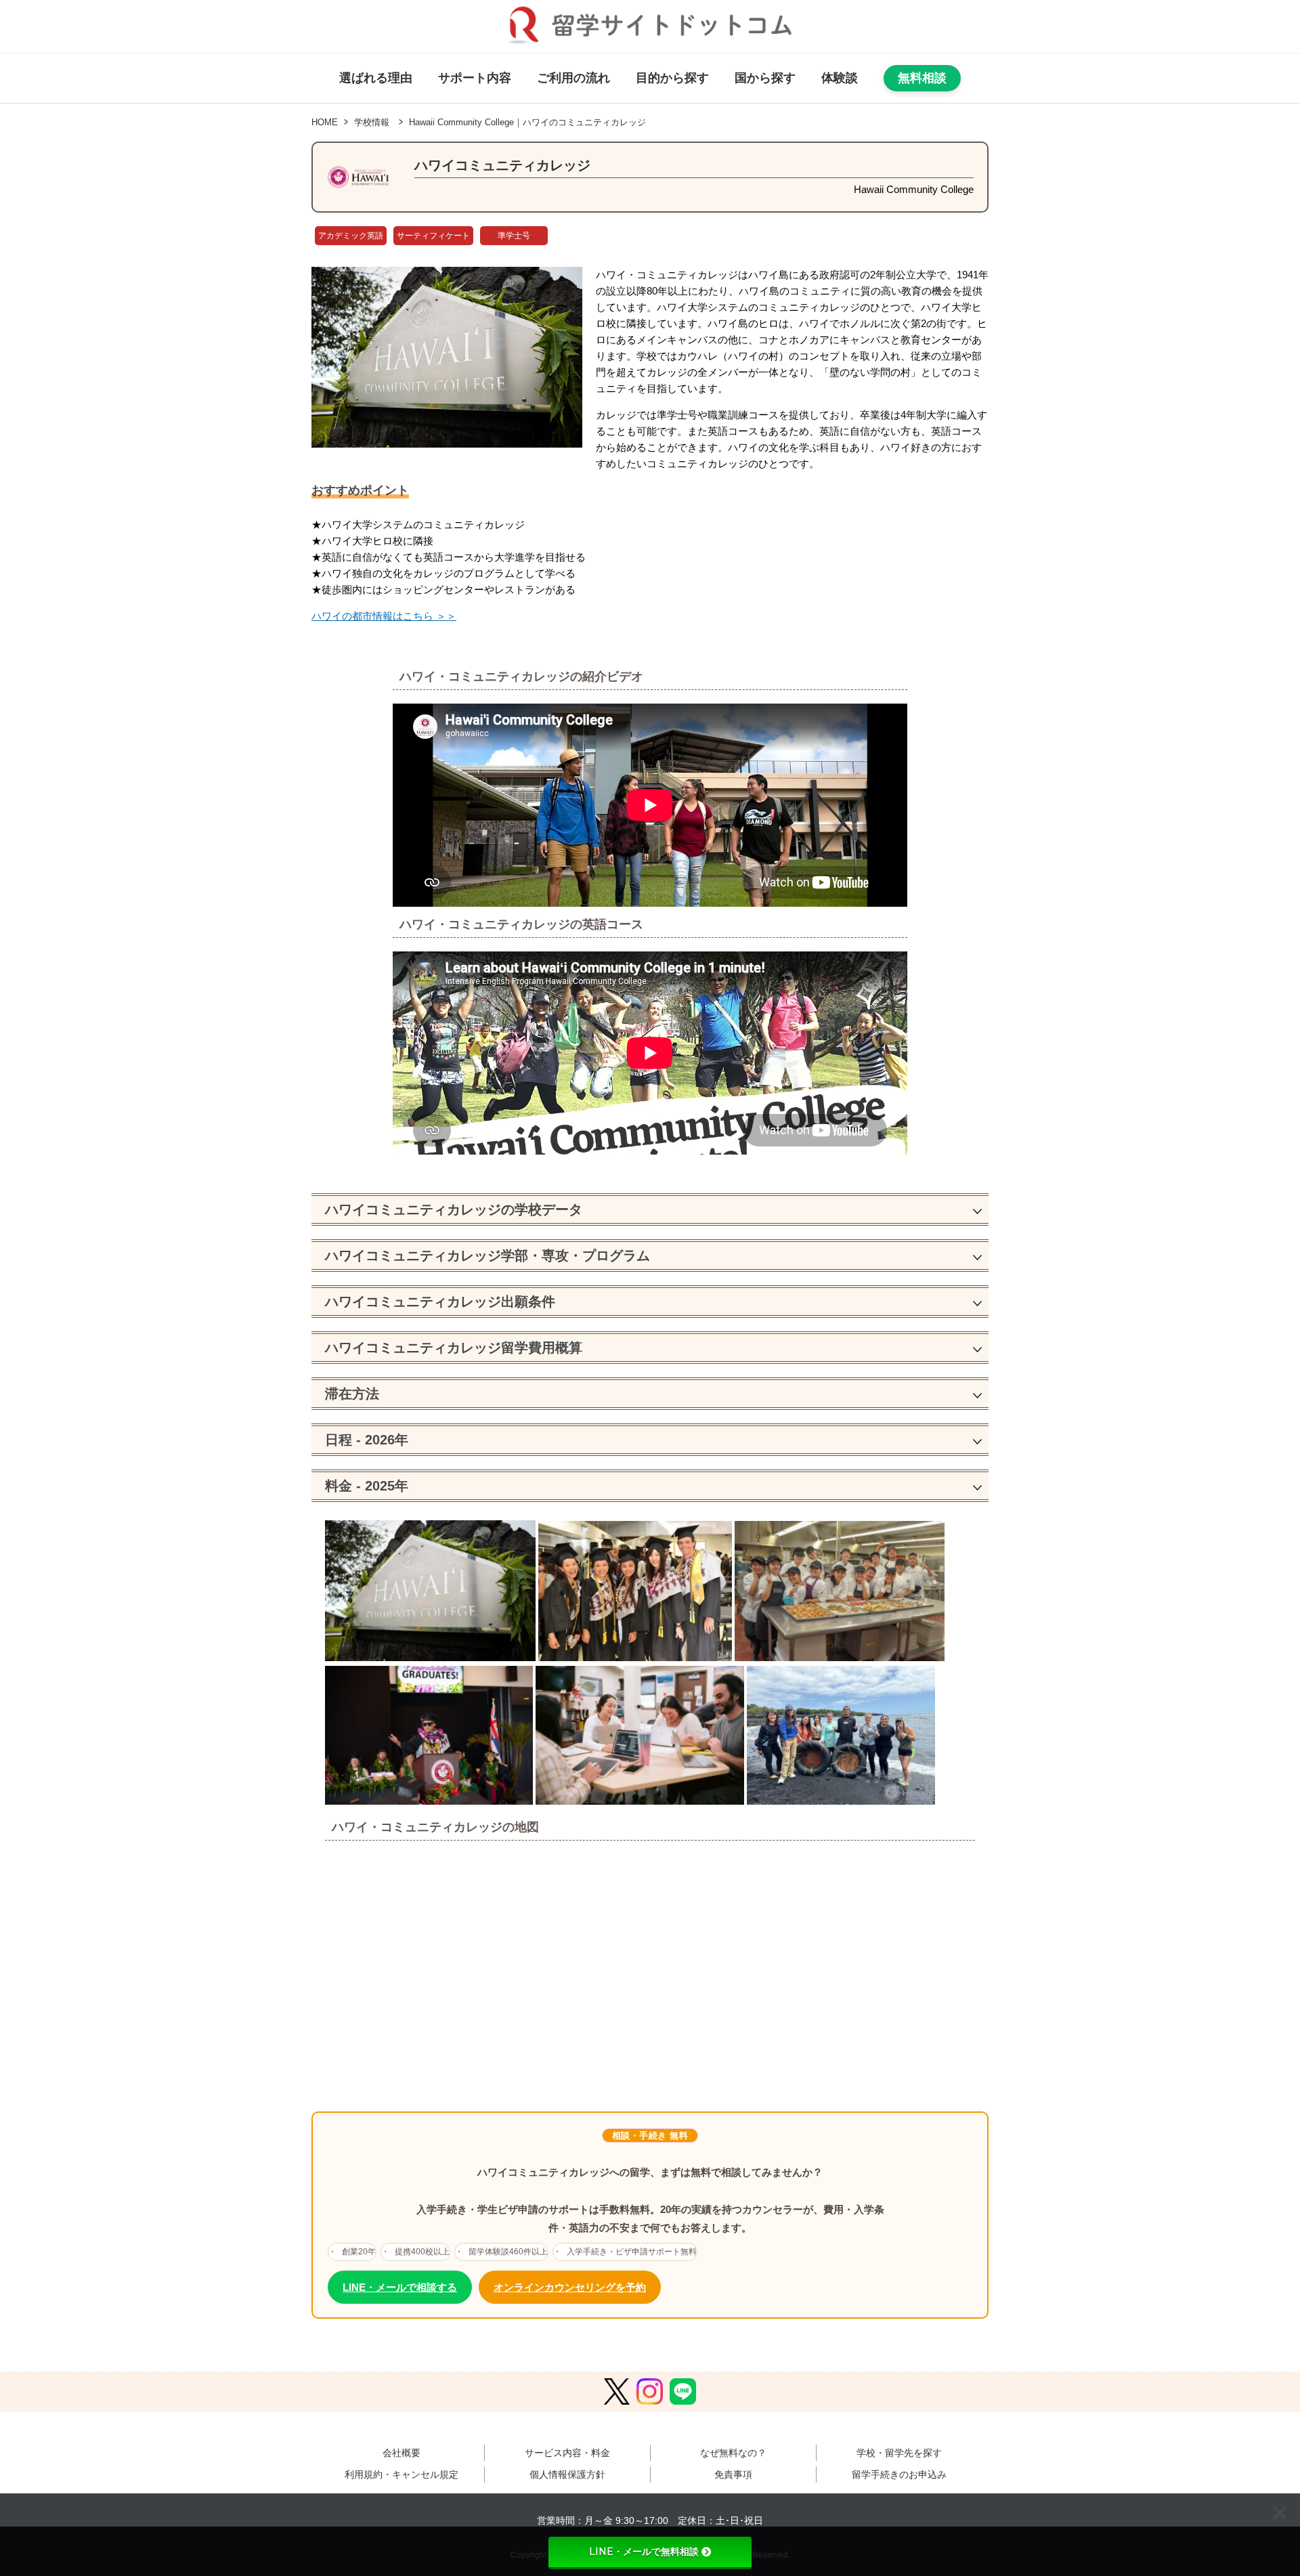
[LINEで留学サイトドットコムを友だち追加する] (683, 2392)
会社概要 (402, 2453)
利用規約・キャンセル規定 (402, 2474)
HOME (325, 122)
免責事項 (733, 2474)
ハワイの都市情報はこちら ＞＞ (384, 616)
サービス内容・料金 (567, 2453)
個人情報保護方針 (567, 2474)
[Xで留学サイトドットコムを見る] (617, 2392)
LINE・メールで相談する (400, 2287)
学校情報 (372, 122)
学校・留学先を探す (899, 2453)
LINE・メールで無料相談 (644, 2552)
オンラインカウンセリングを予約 (570, 2287)
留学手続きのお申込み (899, 2474)
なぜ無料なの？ (733, 2453)
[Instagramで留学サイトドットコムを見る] (650, 2392)
